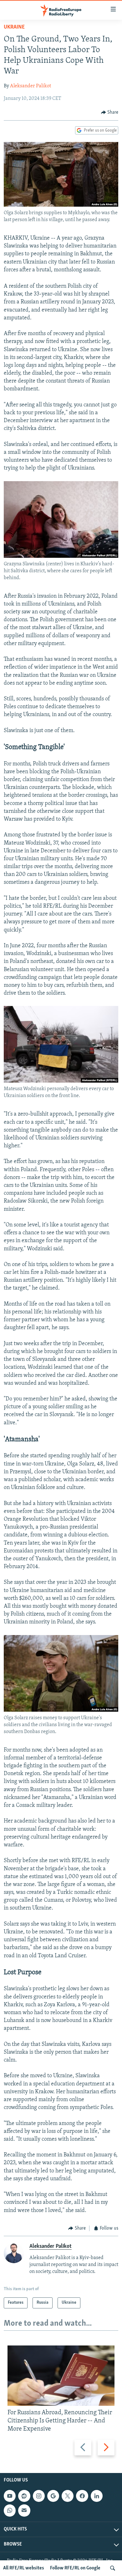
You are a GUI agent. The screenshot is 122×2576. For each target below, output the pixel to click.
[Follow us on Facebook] (82, 2496)
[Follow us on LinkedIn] (97, 2496)
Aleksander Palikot (30, 86)
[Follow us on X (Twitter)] (68, 2496)
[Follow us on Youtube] (10, 2496)
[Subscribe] (24, 2510)
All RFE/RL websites (24, 2568)
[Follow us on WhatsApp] (10, 2510)
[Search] (113, 2568)
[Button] (110, 112)
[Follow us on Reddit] (24, 2496)
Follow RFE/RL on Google (75, 2568)
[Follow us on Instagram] (39, 2496)
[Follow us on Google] (53, 2496)
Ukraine (14, 27)
